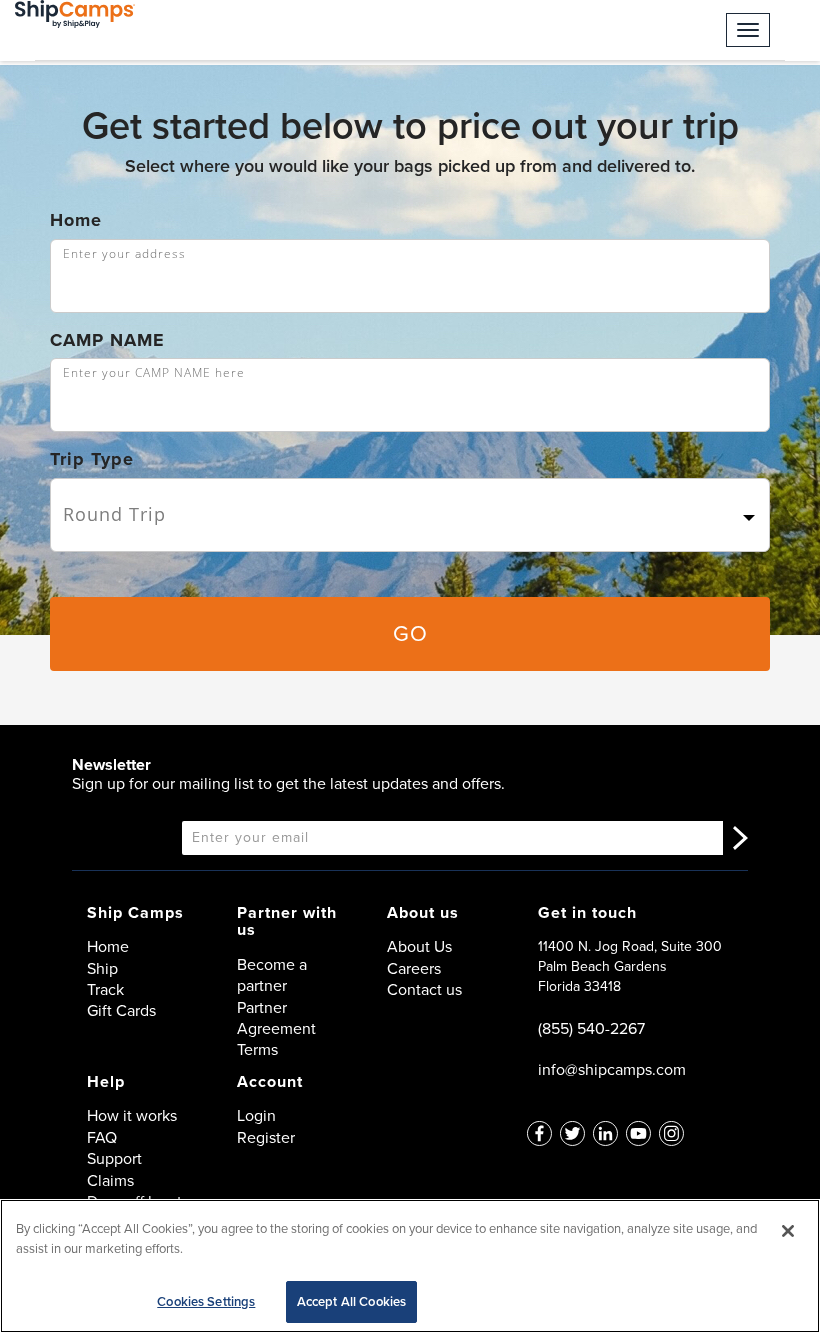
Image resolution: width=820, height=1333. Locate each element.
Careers (414, 968)
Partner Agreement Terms (276, 1029)
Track (105, 989)
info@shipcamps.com (612, 1069)
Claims (110, 1180)
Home (76, 220)
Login (256, 1115)
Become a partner (272, 975)
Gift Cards (121, 1010)
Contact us (424, 989)
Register (266, 1137)
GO (410, 633)
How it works (132, 1115)
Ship (102, 968)
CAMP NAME (107, 340)
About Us (419, 946)
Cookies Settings (206, 1301)
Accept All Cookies (351, 1301)
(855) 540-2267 (591, 1028)
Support (114, 1158)
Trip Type (92, 459)
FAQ (102, 1137)
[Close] (788, 1231)
